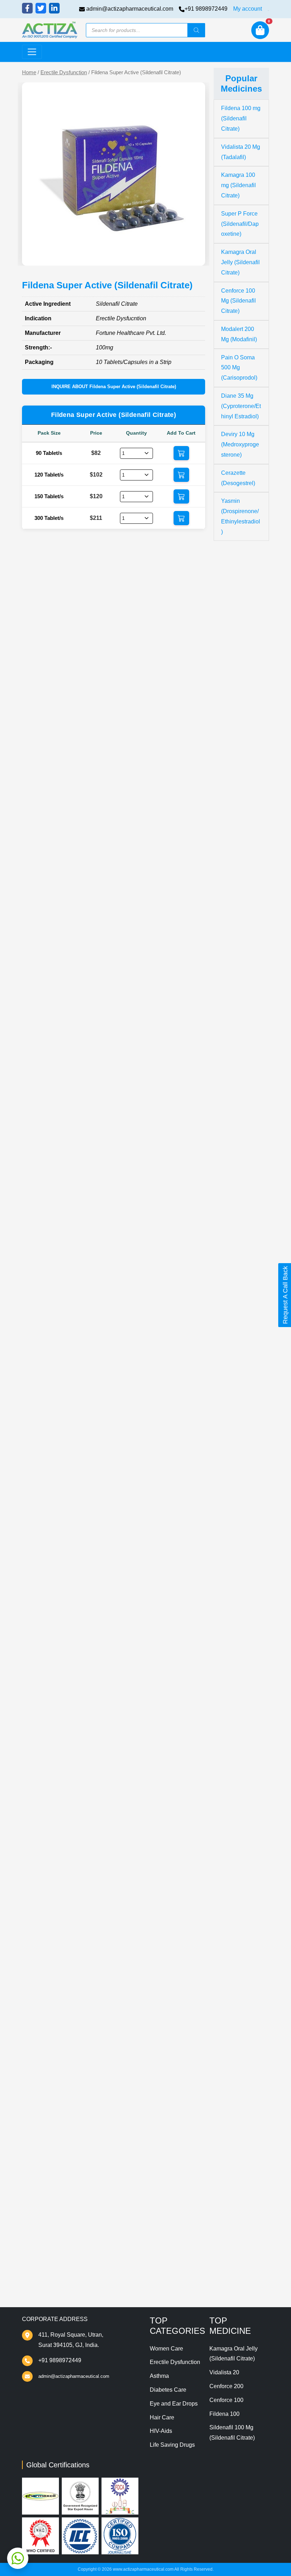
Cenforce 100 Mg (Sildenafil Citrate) (238, 301)
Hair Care (162, 2417)
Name (42, 2146)
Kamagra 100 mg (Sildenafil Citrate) (238, 185)
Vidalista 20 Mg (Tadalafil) (241, 152)
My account (248, 9)
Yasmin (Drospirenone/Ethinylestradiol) (241, 516)
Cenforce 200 (226, 2386)
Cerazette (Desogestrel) (238, 478)
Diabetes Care (168, 2390)
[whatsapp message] (18, 2558)
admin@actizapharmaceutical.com (130, 9)
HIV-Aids (161, 2431)
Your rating (46, 2091)
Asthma (159, 2376)
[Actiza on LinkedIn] (54, 8)
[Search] (196, 30)
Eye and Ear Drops (174, 2404)
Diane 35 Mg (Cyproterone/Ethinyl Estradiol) (241, 406)
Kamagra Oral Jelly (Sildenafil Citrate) (240, 262)
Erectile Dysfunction (64, 72)
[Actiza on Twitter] (41, 8)
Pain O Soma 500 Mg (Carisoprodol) (239, 368)
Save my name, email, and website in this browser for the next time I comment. (110, 2216)
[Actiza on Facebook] (27, 8)
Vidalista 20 (224, 2372)
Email (42, 2174)
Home (29, 72)
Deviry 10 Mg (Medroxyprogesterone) (240, 444)
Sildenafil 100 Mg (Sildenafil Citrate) (232, 2433)
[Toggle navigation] (32, 52)
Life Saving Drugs (172, 2445)
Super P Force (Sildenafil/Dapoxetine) (240, 224)
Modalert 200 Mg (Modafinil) (239, 334)
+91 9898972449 (206, 9)
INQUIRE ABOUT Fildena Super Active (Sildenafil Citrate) (114, 387)
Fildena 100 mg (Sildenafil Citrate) (241, 118)
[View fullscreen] (194, 255)
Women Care (166, 2349)
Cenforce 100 (226, 2400)
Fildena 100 (224, 2414)
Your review (49, 2102)
